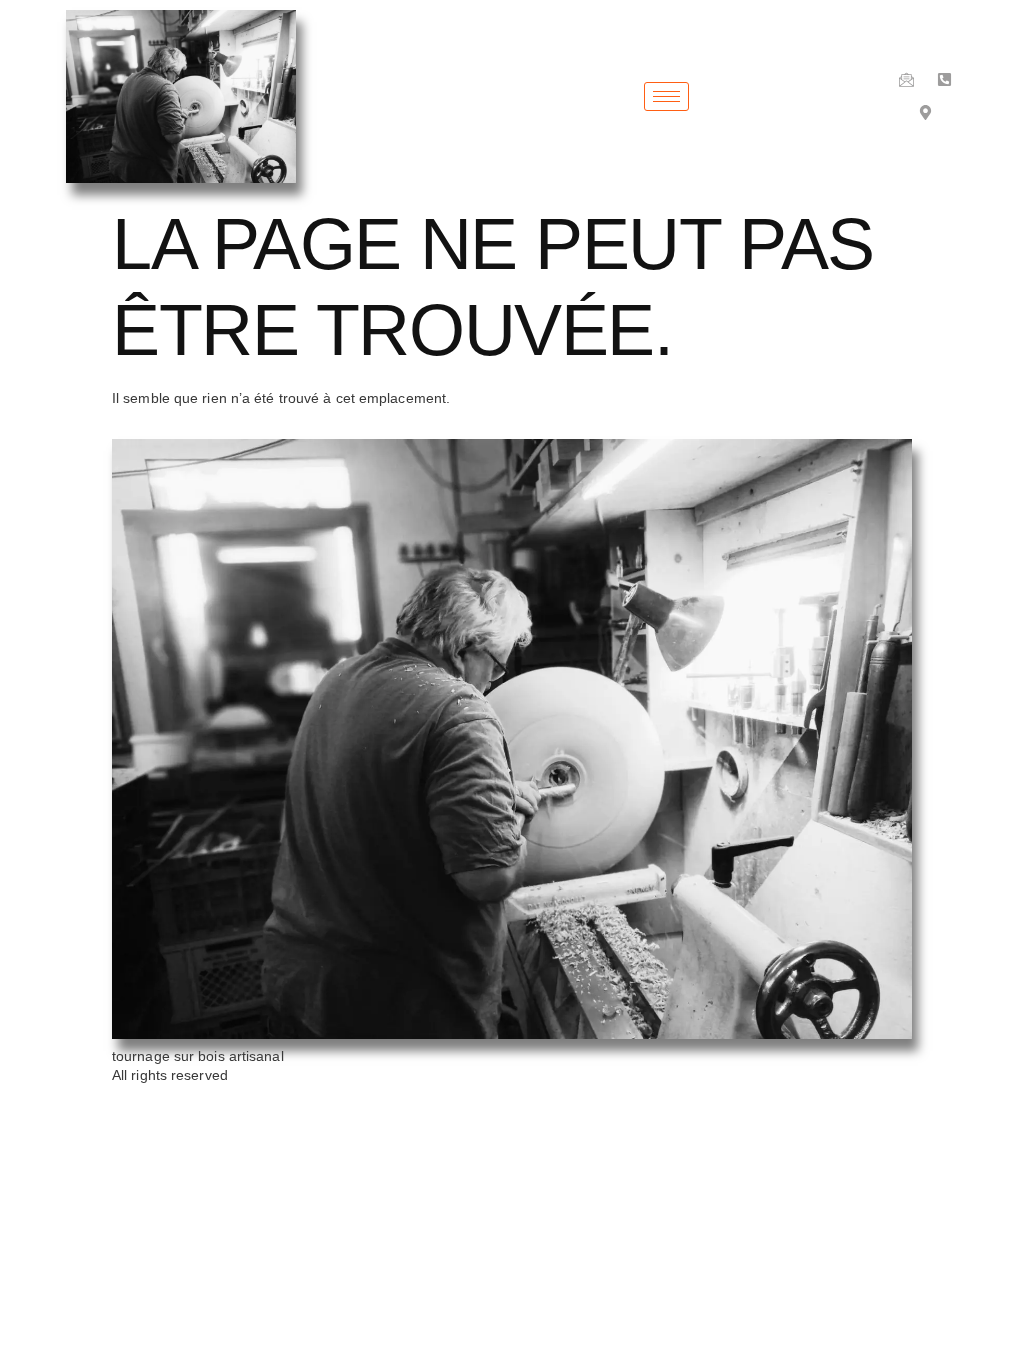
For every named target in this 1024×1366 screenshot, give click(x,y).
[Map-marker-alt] (925, 112)
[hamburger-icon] (666, 96)
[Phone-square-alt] (944, 79)
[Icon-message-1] (906, 79)
